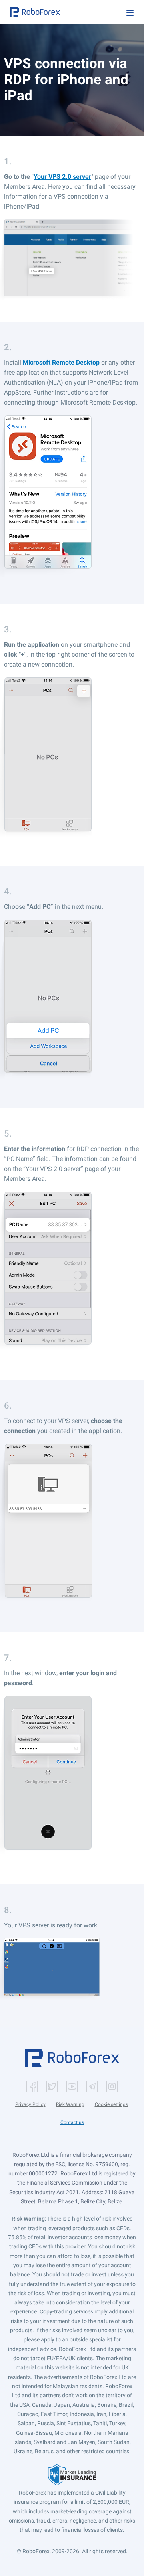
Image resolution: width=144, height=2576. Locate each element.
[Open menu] (130, 13)
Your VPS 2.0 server (62, 177)
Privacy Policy (30, 2104)
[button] (35, 12)
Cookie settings (111, 2104)
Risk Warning (70, 2104)
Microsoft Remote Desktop (61, 362)
